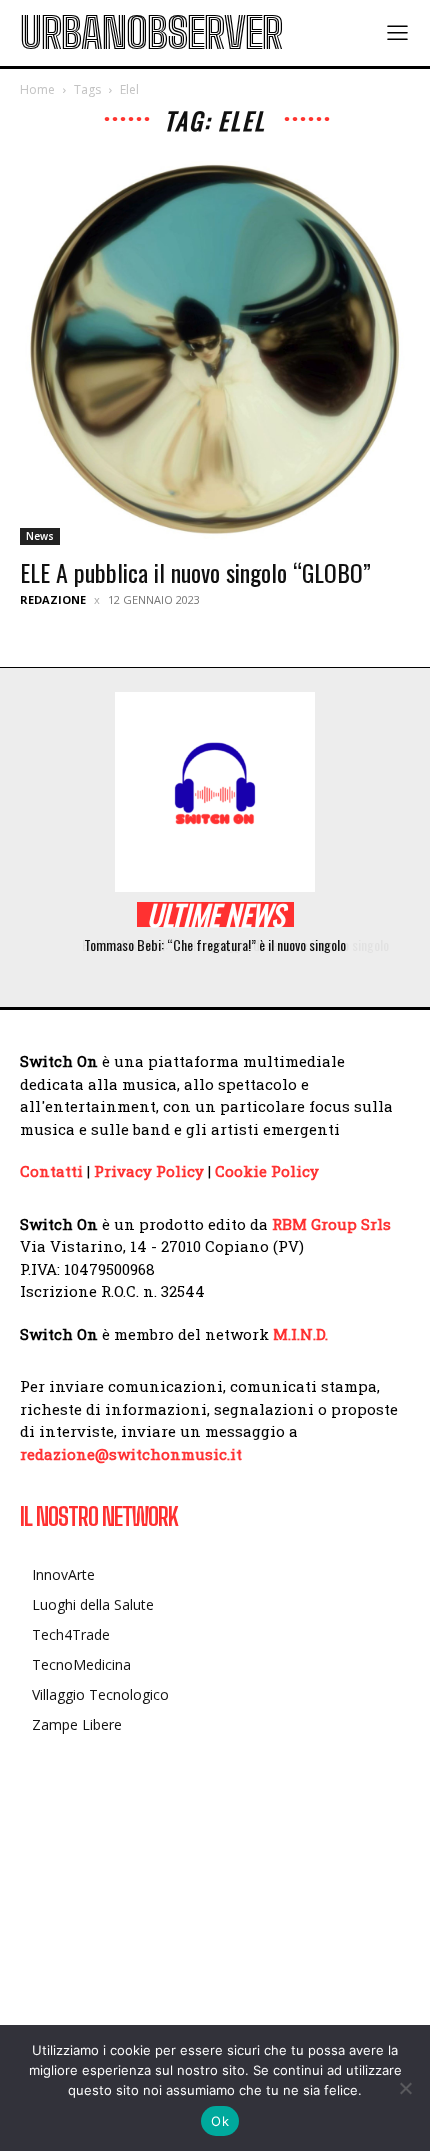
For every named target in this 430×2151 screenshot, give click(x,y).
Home (37, 89)
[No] (405, 2088)
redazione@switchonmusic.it (131, 1454)
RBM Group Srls (331, 1224)
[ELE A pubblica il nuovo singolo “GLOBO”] (215, 350)
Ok (220, 2121)
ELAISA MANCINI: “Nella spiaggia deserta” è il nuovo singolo (225, 944)
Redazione (53, 599)
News (40, 536)
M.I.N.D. (300, 1334)
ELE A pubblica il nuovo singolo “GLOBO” (195, 572)
